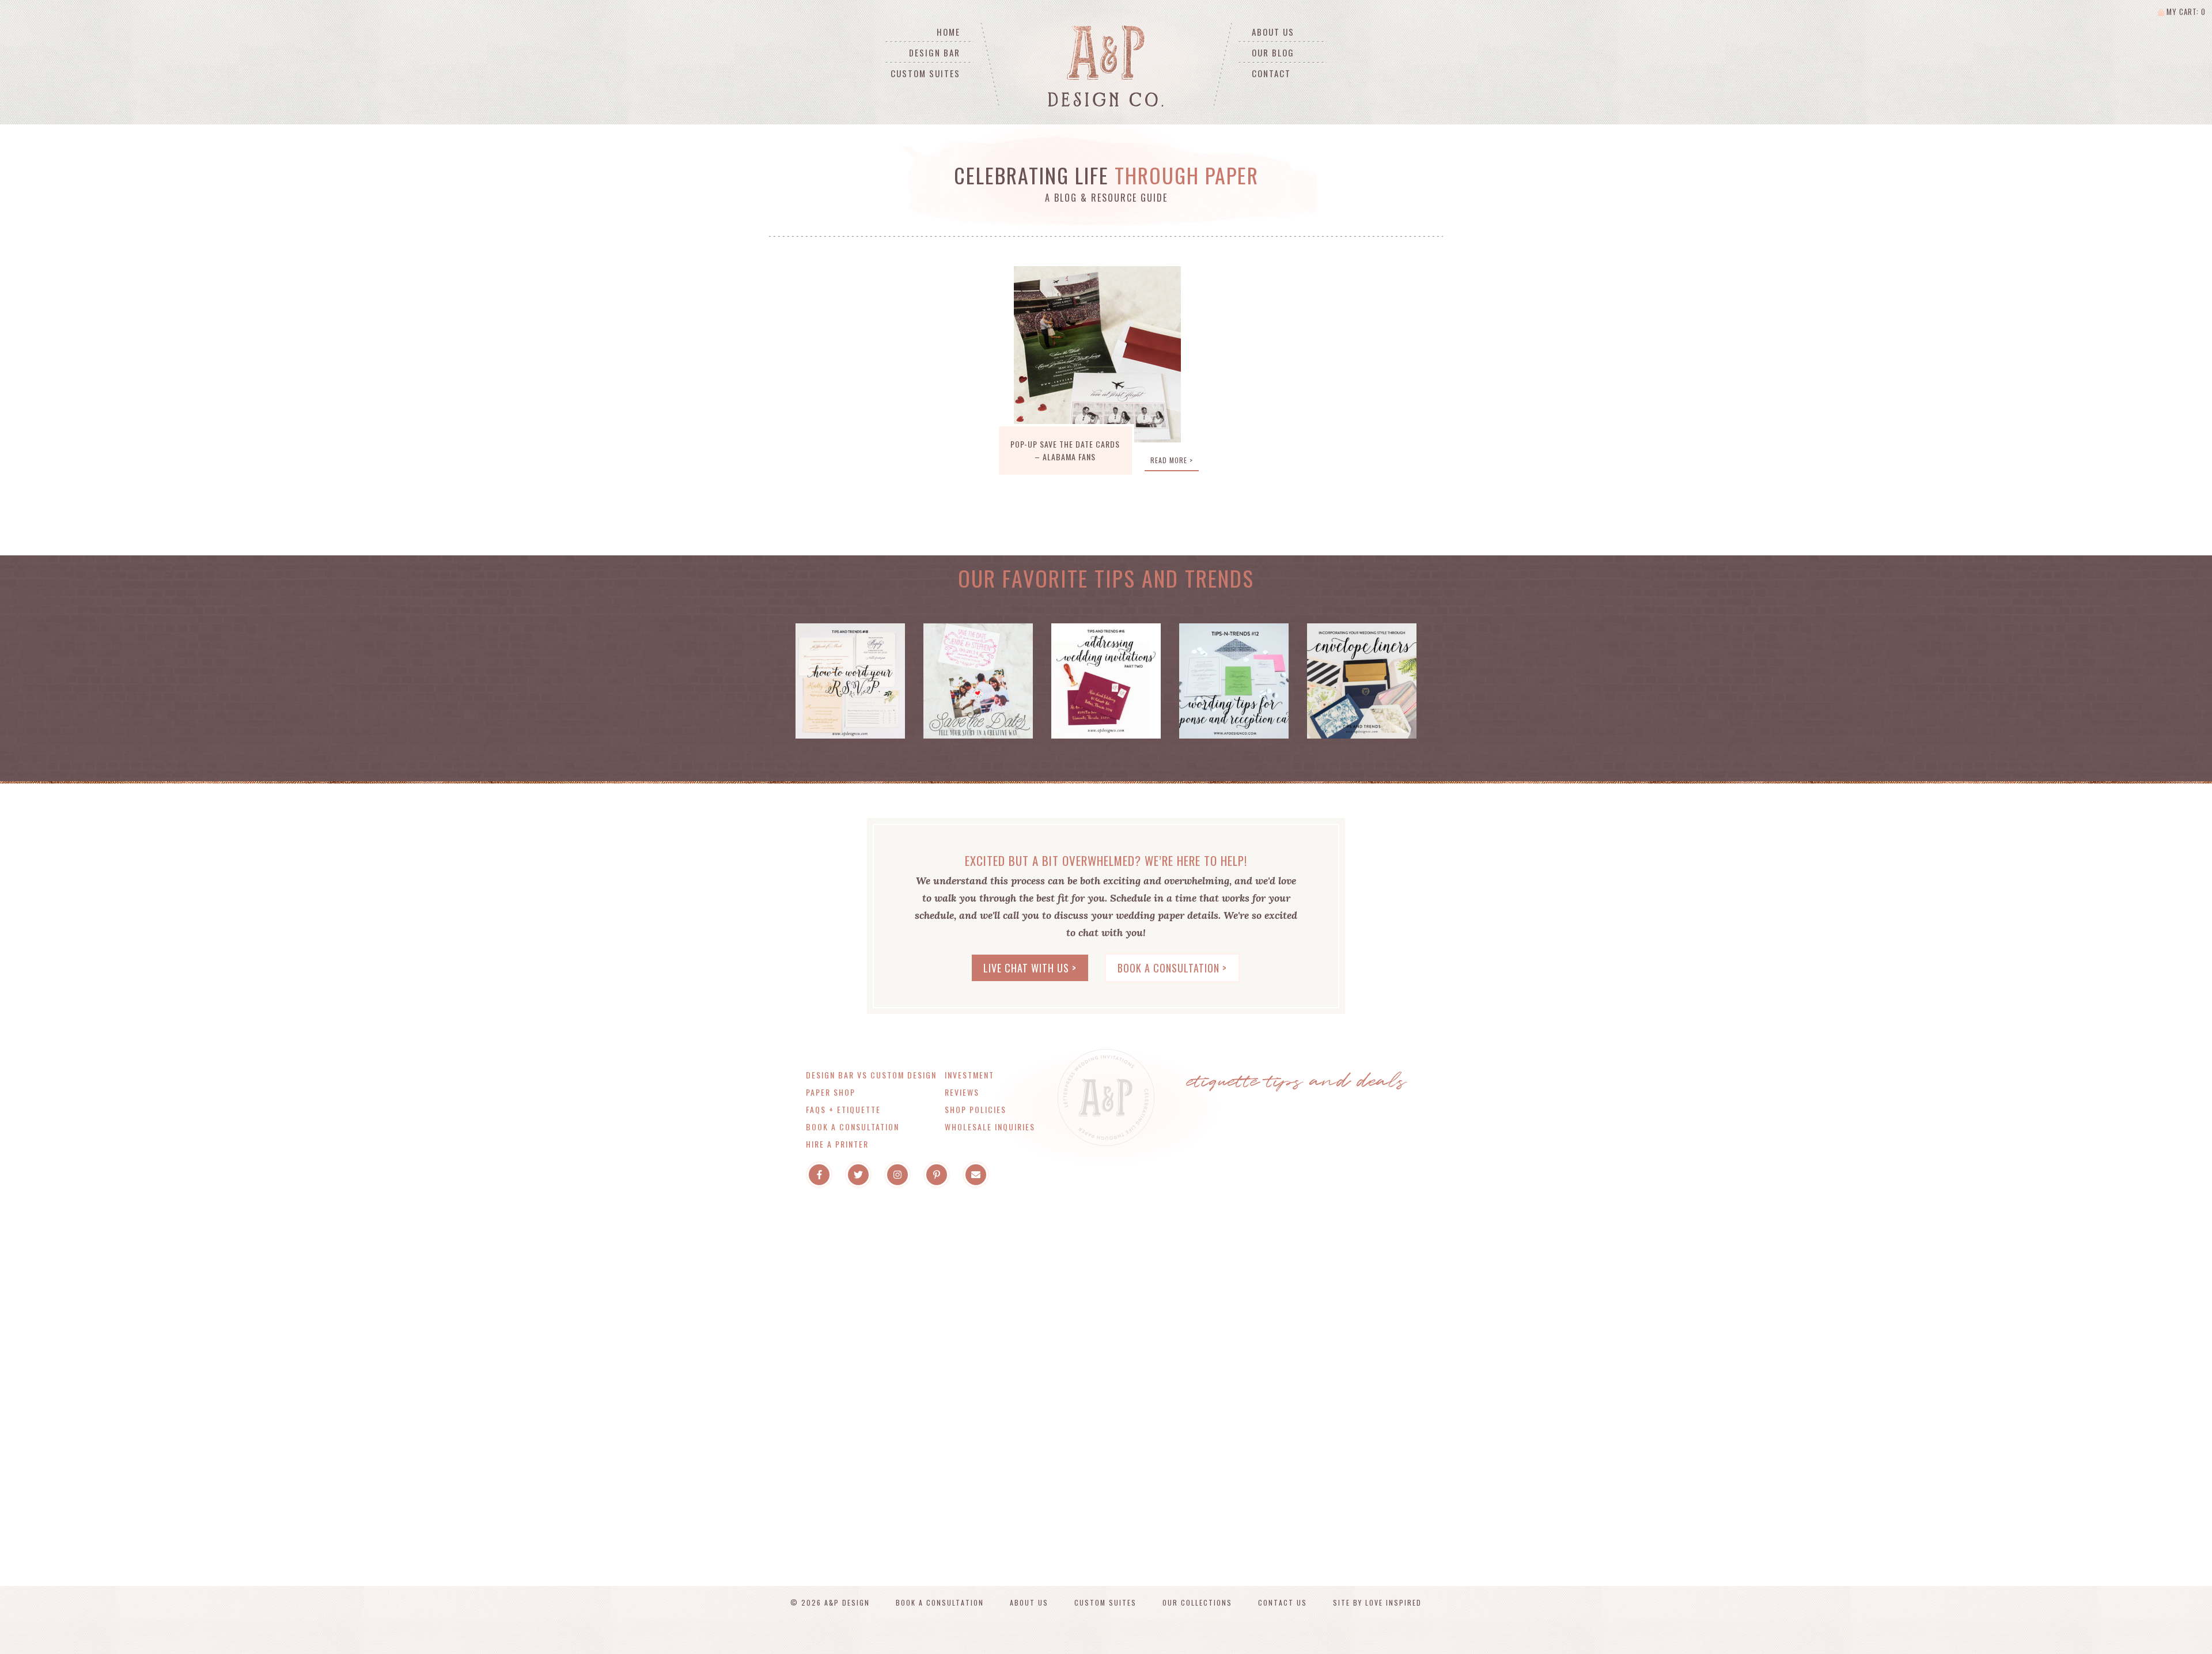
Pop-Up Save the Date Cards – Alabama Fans (1065, 450)
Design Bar (935, 52)
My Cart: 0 (2185, 12)
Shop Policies (976, 1109)
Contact (1271, 73)
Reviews (962, 1092)
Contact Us (1283, 1602)
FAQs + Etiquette (843, 1109)
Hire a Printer (837, 1144)
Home (948, 32)
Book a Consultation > (1172, 968)
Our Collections (1197, 1602)
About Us (1273, 32)
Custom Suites (925, 73)
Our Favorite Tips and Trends (1106, 578)
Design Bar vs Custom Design (871, 1075)
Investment (969, 1075)
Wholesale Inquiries (990, 1127)
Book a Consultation (853, 1127)
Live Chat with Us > (1030, 968)
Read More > (1172, 460)
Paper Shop (831, 1092)
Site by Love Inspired (1377, 1602)
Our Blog (1273, 52)
